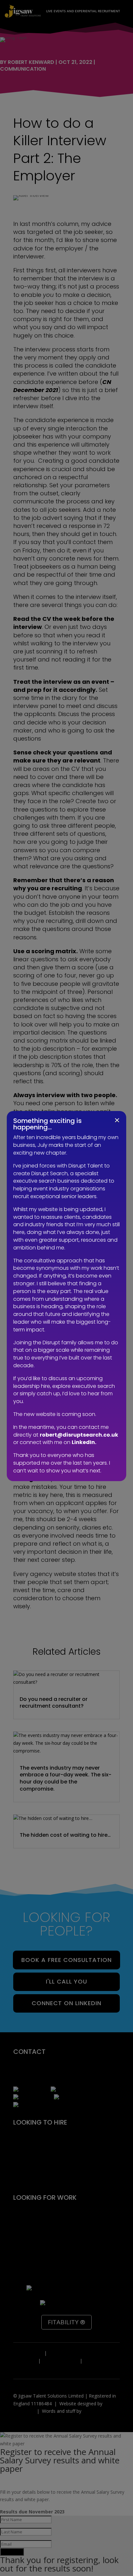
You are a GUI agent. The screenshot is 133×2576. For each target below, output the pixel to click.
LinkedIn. (84, 1442)
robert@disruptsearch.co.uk (79, 1435)
